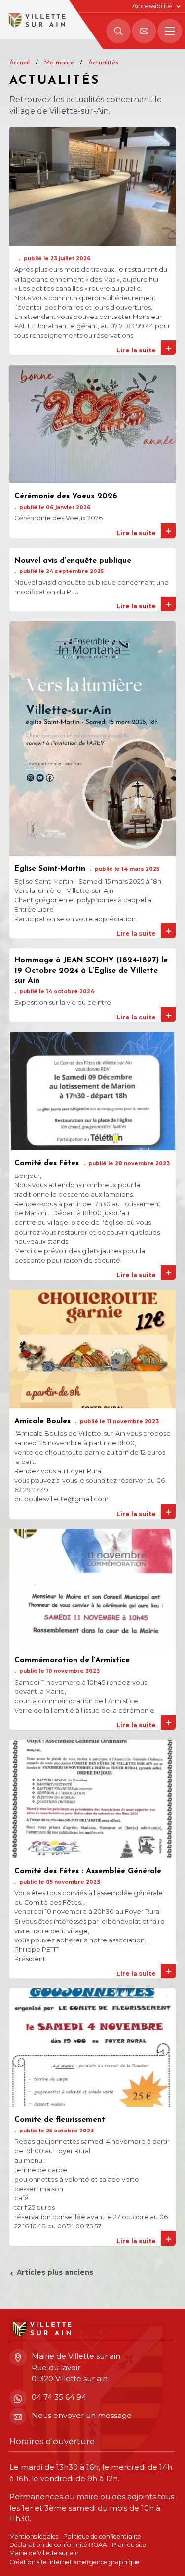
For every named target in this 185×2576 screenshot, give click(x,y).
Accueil (19, 63)
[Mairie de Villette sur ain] (36, 20)
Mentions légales (34, 2536)
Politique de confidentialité (102, 2536)
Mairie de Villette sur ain (44, 2553)
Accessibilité (152, 6)
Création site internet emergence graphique (74, 2561)
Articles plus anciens (55, 2272)
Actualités (103, 63)
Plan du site (129, 2545)
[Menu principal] (170, 31)
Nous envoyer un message (82, 2415)
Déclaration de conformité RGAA (58, 2545)
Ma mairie (59, 63)
